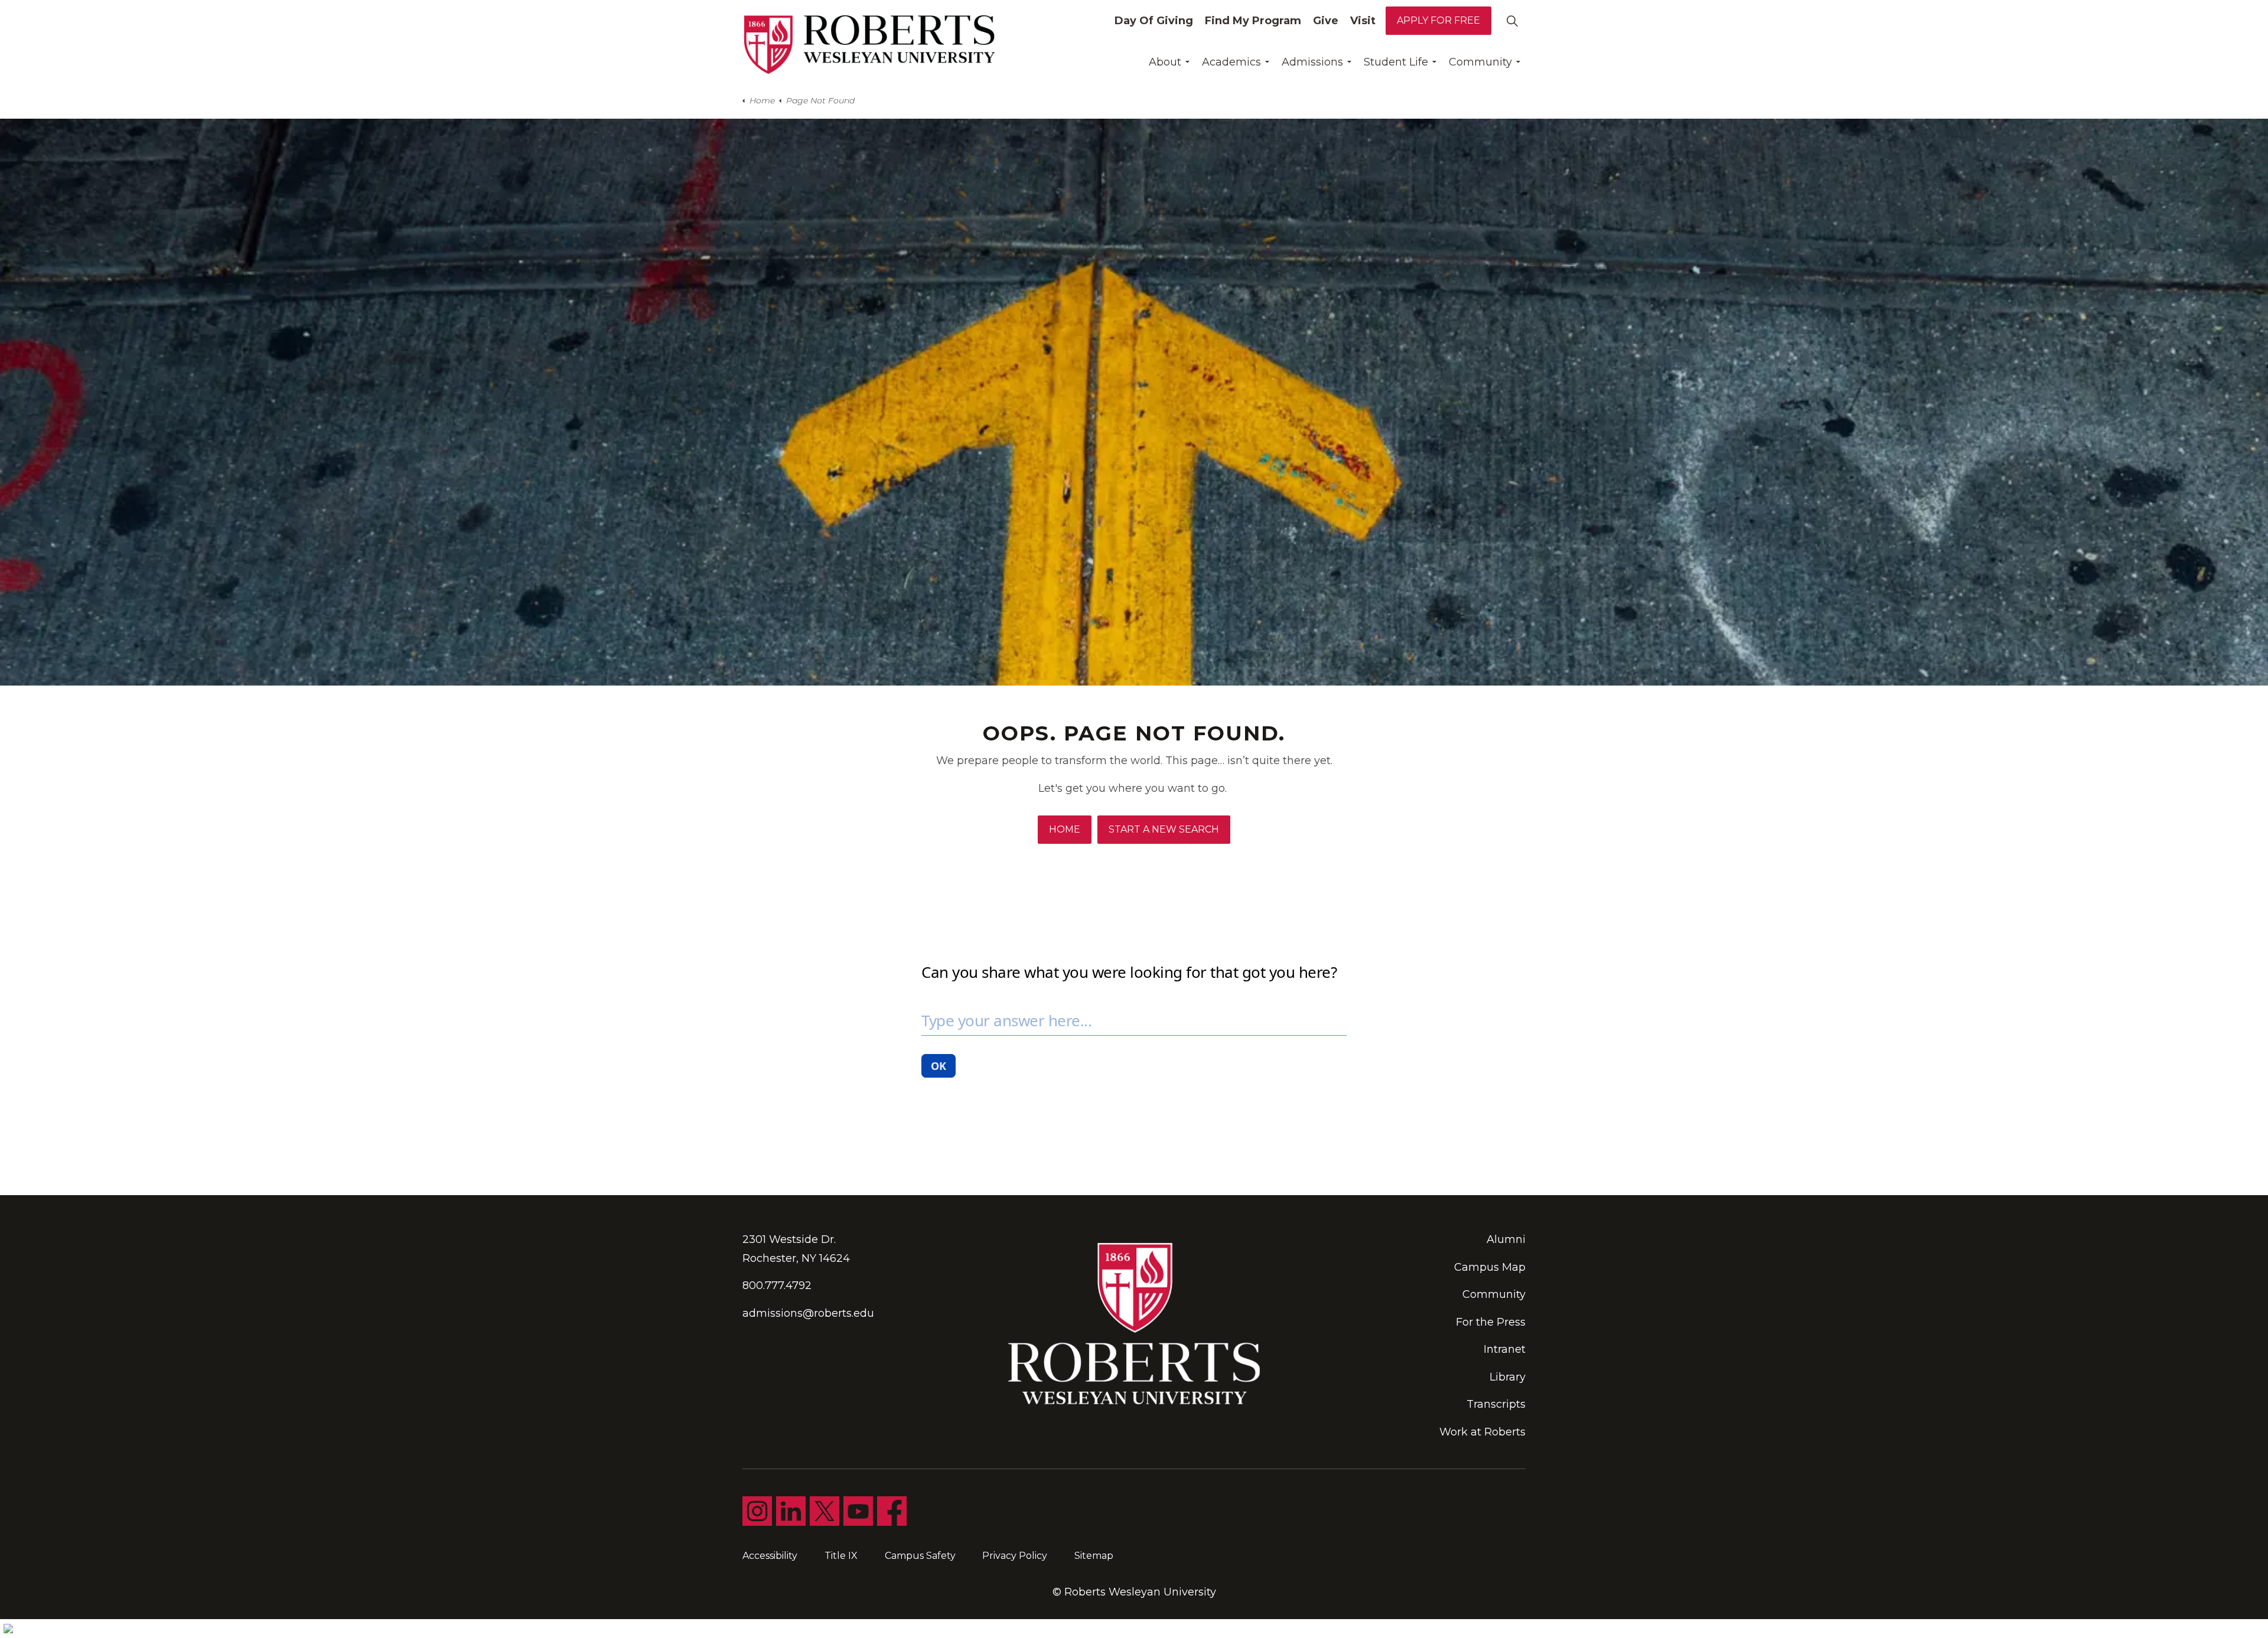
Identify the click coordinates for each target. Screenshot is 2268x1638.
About (1165, 62)
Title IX (841, 1556)
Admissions (1312, 62)
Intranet (1505, 1349)
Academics (1231, 62)
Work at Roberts (1482, 1432)
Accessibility (770, 1556)
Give (1326, 21)
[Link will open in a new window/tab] (757, 1511)
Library (1508, 1377)
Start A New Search (1164, 829)
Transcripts (1496, 1404)
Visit (1363, 21)
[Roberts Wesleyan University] (869, 45)
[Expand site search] (1512, 21)
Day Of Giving (1154, 21)
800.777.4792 (777, 1285)
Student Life (1396, 62)
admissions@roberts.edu (808, 1313)
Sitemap (1094, 1556)
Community (1480, 62)
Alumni (1506, 1239)
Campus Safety (920, 1556)
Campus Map (1490, 1267)
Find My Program (1253, 21)
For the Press (1491, 1322)
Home (1065, 829)
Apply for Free (1438, 20)
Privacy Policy (1015, 1556)
